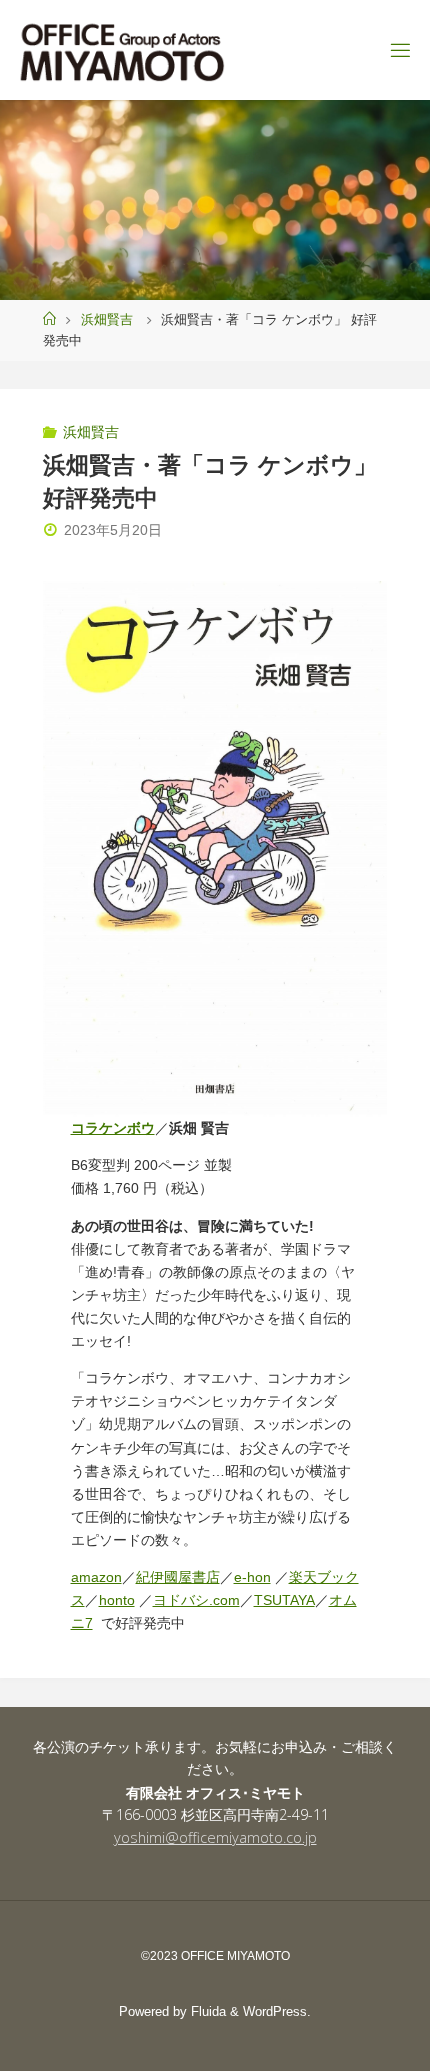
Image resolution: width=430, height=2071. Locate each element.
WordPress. (277, 2011)
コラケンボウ (113, 1128)
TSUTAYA (284, 1600)
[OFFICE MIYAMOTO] (122, 50)
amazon (96, 1577)
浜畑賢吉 (107, 319)
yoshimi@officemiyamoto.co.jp (215, 1837)
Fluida (206, 2011)
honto (117, 1600)
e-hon (252, 1577)
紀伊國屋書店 (178, 1577)
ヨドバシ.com (196, 1600)
